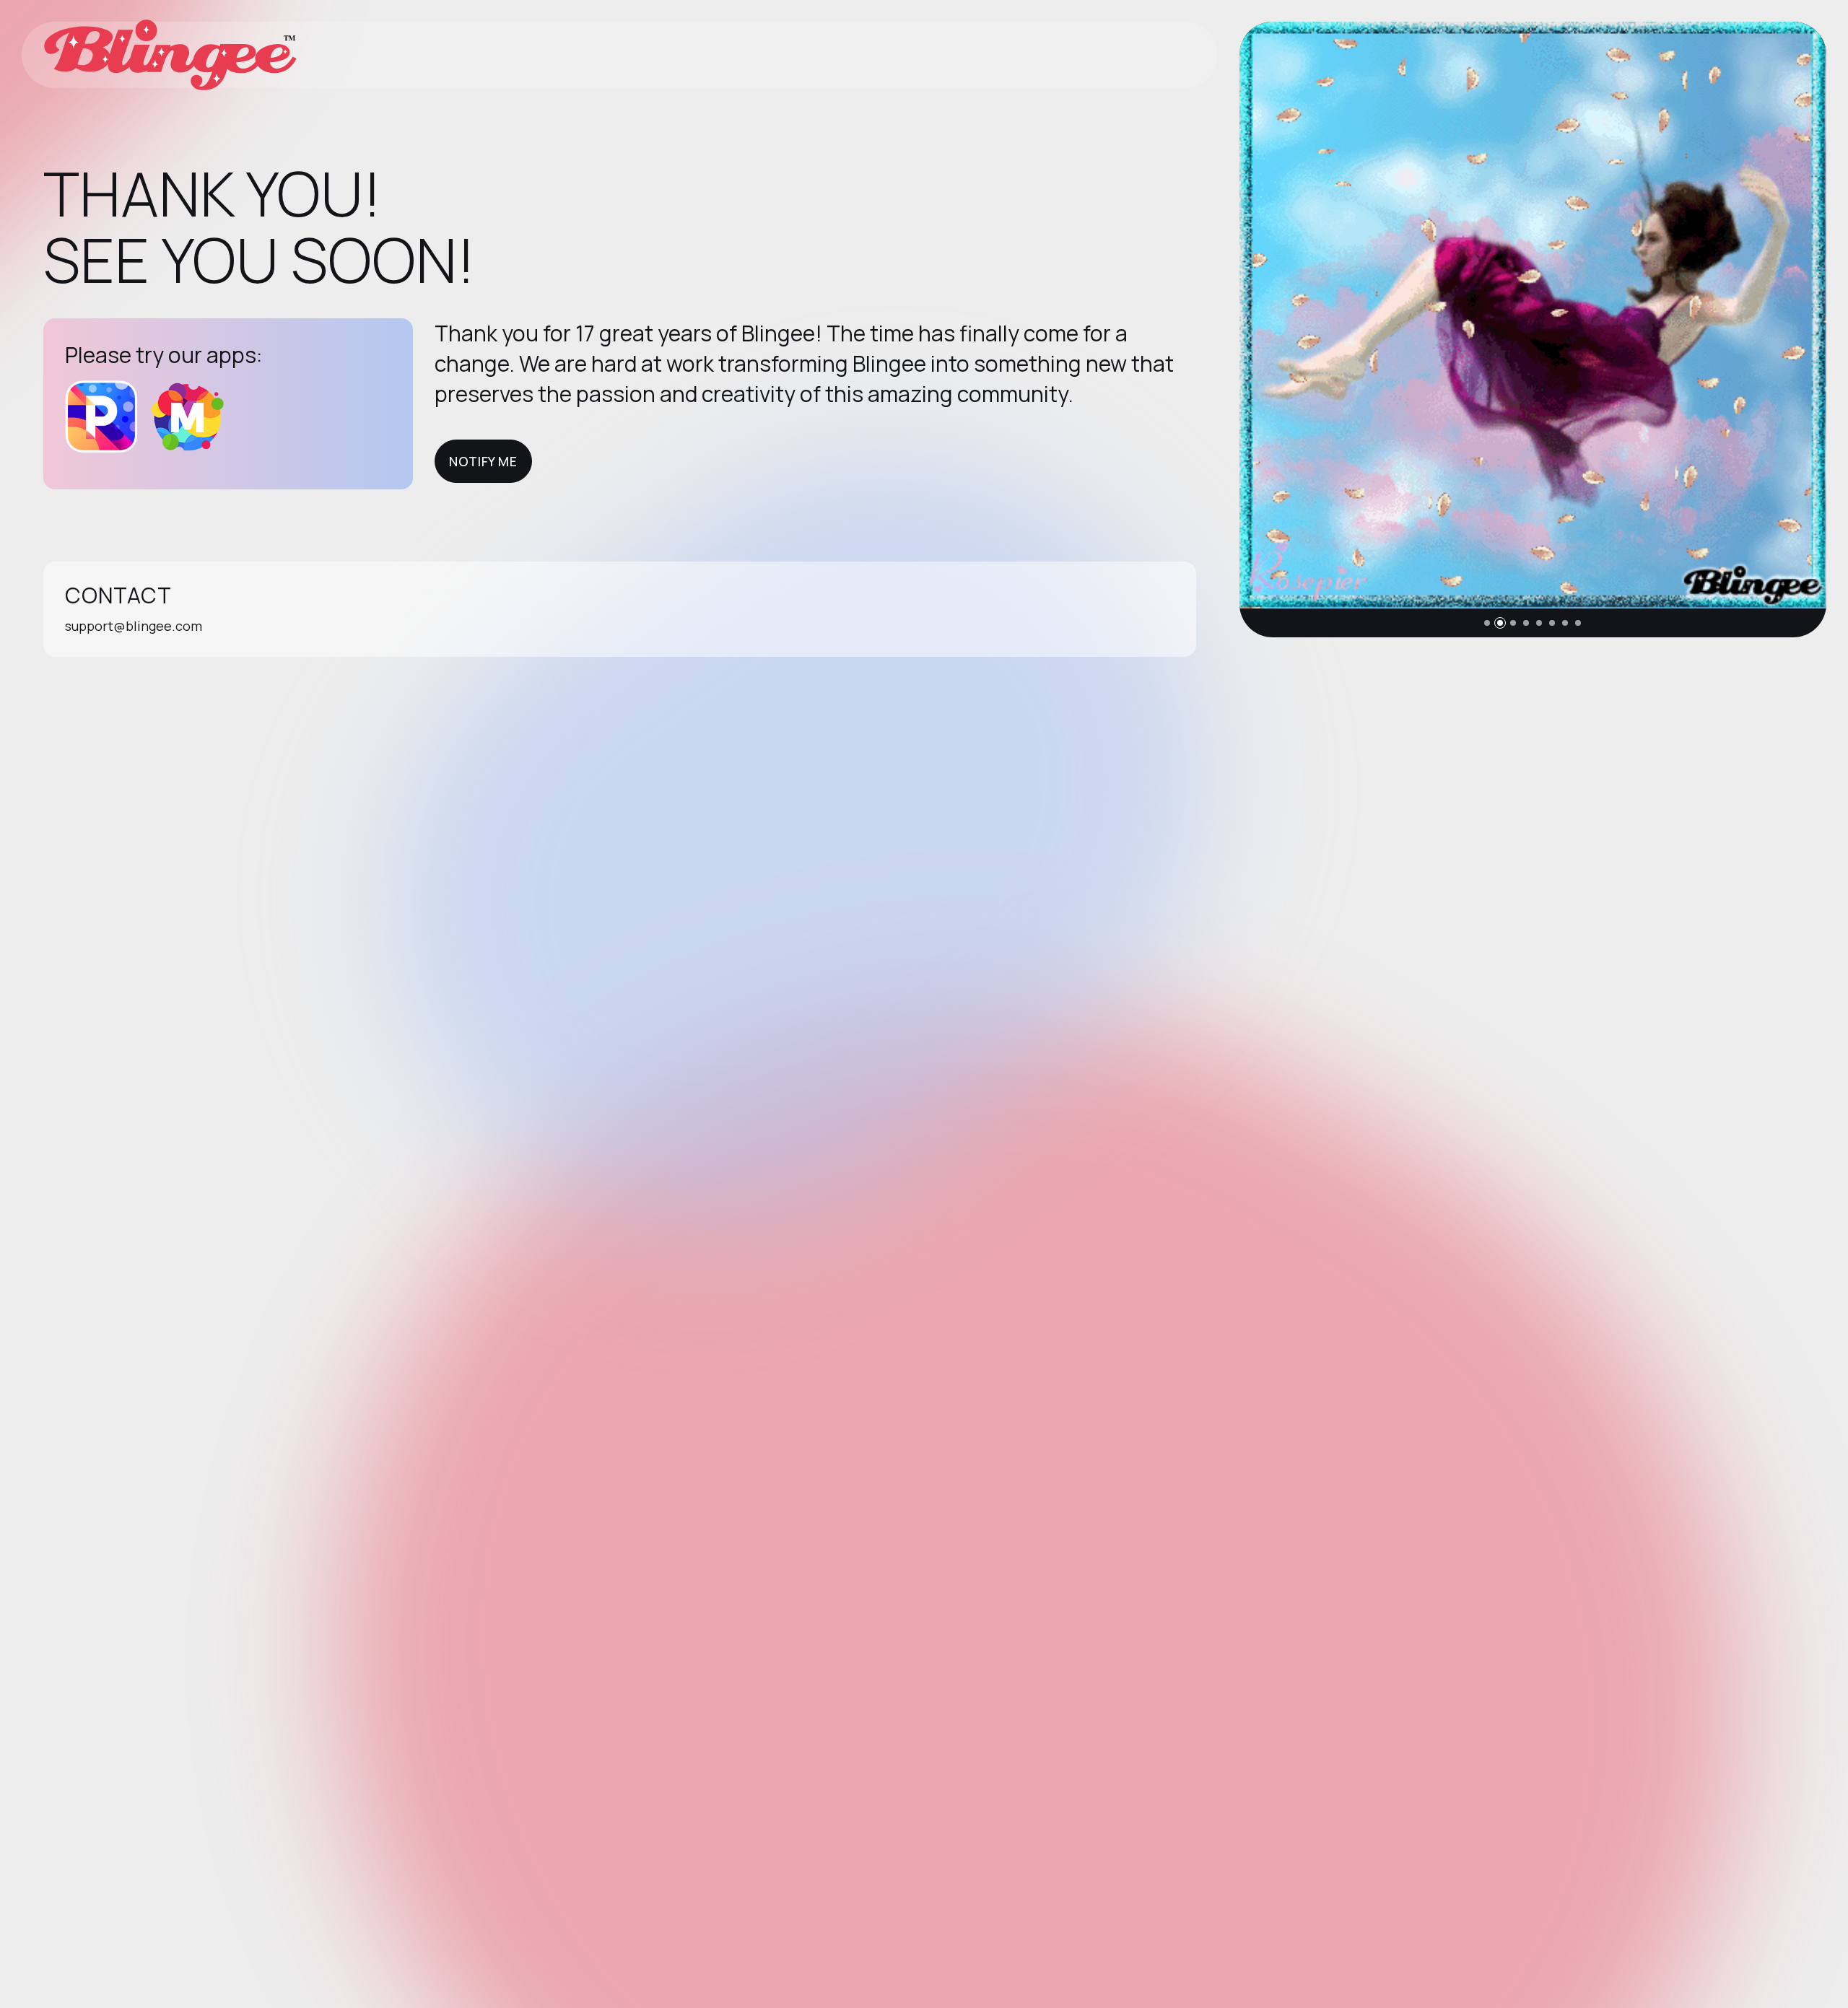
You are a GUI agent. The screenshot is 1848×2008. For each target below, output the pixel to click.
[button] (1487, 623)
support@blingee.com (134, 626)
